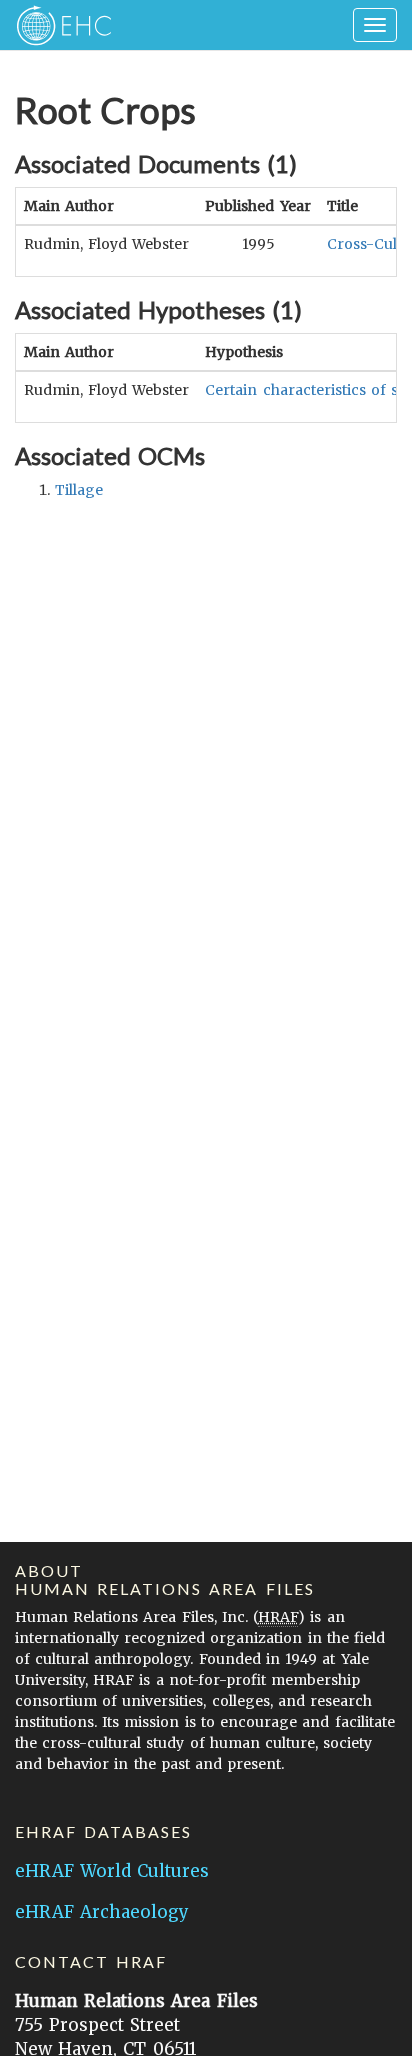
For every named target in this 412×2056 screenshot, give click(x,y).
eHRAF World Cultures (112, 1871)
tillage (79, 490)
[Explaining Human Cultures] (57, 25)
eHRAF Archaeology (102, 1912)
